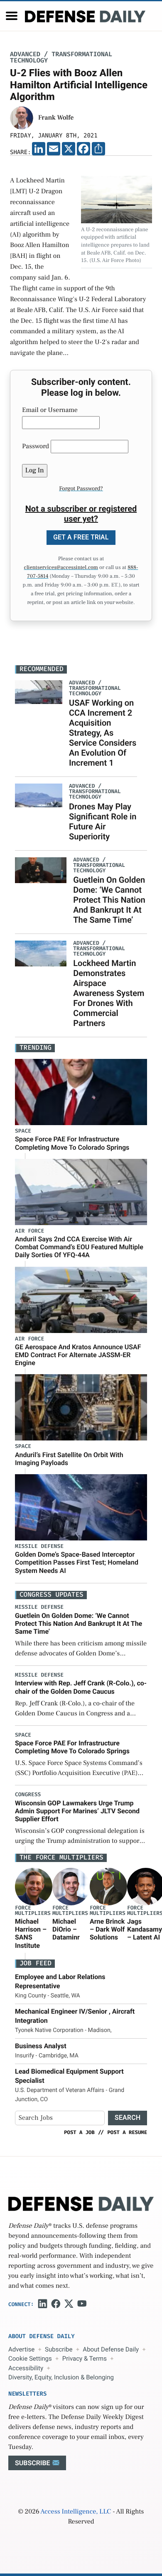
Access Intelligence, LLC (76, 2512)
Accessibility (26, 2368)
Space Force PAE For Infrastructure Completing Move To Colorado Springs (72, 1143)
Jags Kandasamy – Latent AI (145, 1929)
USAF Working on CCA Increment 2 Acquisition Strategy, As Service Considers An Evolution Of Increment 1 (103, 733)
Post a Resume (127, 2132)
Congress (28, 1795)
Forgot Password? (81, 489)
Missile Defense (39, 1546)
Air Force (29, 1231)
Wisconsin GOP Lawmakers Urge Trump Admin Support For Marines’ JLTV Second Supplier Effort (77, 1811)
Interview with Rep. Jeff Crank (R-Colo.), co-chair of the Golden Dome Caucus (81, 1687)
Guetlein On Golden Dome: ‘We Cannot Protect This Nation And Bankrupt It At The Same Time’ (109, 900)
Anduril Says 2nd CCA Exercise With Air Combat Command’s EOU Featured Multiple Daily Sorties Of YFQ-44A (79, 1247)
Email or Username (50, 410)
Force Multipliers (33, 1911)
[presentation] (34, 1887)
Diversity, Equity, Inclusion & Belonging (61, 2377)
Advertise (21, 2349)
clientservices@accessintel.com (61, 568)
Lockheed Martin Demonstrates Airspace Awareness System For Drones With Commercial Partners (109, 993)
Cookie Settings (30, 2359)
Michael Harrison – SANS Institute (31, 1933)
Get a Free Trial (81, 537)
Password (36, 447)
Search (128, 2118)
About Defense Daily (111, 2349)
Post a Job (79, 2132)
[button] (12, 16)
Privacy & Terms (85, 2359)
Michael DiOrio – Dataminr (66, 1929)
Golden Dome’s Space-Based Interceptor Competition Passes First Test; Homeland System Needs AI (77, 1562)
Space (23, 1131)
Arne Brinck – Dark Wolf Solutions (107, 1929)
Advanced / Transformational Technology (61, 57)
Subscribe (59, 2349)
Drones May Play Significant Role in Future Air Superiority (103, 821)
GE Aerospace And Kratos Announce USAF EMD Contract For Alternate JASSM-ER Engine (78, 1355)
